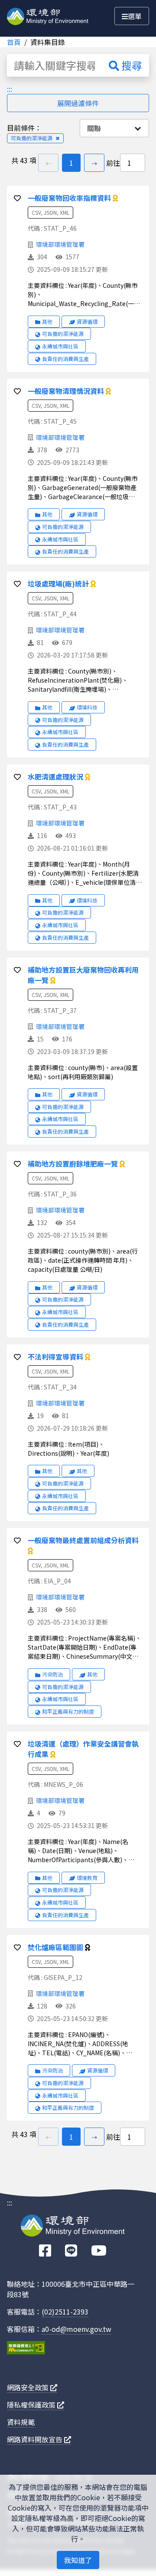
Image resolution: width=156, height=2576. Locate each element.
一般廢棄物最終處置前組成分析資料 (83, 1540)
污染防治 (52, 1674)
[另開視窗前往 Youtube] (99, 2251)
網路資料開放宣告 (36, 2439)
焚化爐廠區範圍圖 (56, 1947)
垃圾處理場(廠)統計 (59, 584)
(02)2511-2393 (65, 2312)
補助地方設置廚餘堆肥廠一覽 (74, 1164)
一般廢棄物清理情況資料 (67, 391)
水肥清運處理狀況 (56, 777)
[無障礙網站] (26, 2349)
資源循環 (87, 321)
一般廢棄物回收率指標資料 (70, 198)
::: (10, 89)
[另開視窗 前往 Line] (71, 2251)
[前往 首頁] (48, 15)
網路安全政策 (29, 2387)
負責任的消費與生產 (65, 359)
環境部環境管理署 (60, 244)
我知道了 (78, 2560)
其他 (47, 321)
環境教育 (87, 1878)
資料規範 (21, 2422)
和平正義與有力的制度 (68, 1711)
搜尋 (131, 65)
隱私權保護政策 (32, 2405)
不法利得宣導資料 (56, 1357)
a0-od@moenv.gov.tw (76, 2329)
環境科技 (87, 707)
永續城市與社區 (60, 346)
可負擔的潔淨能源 (63, 334)
